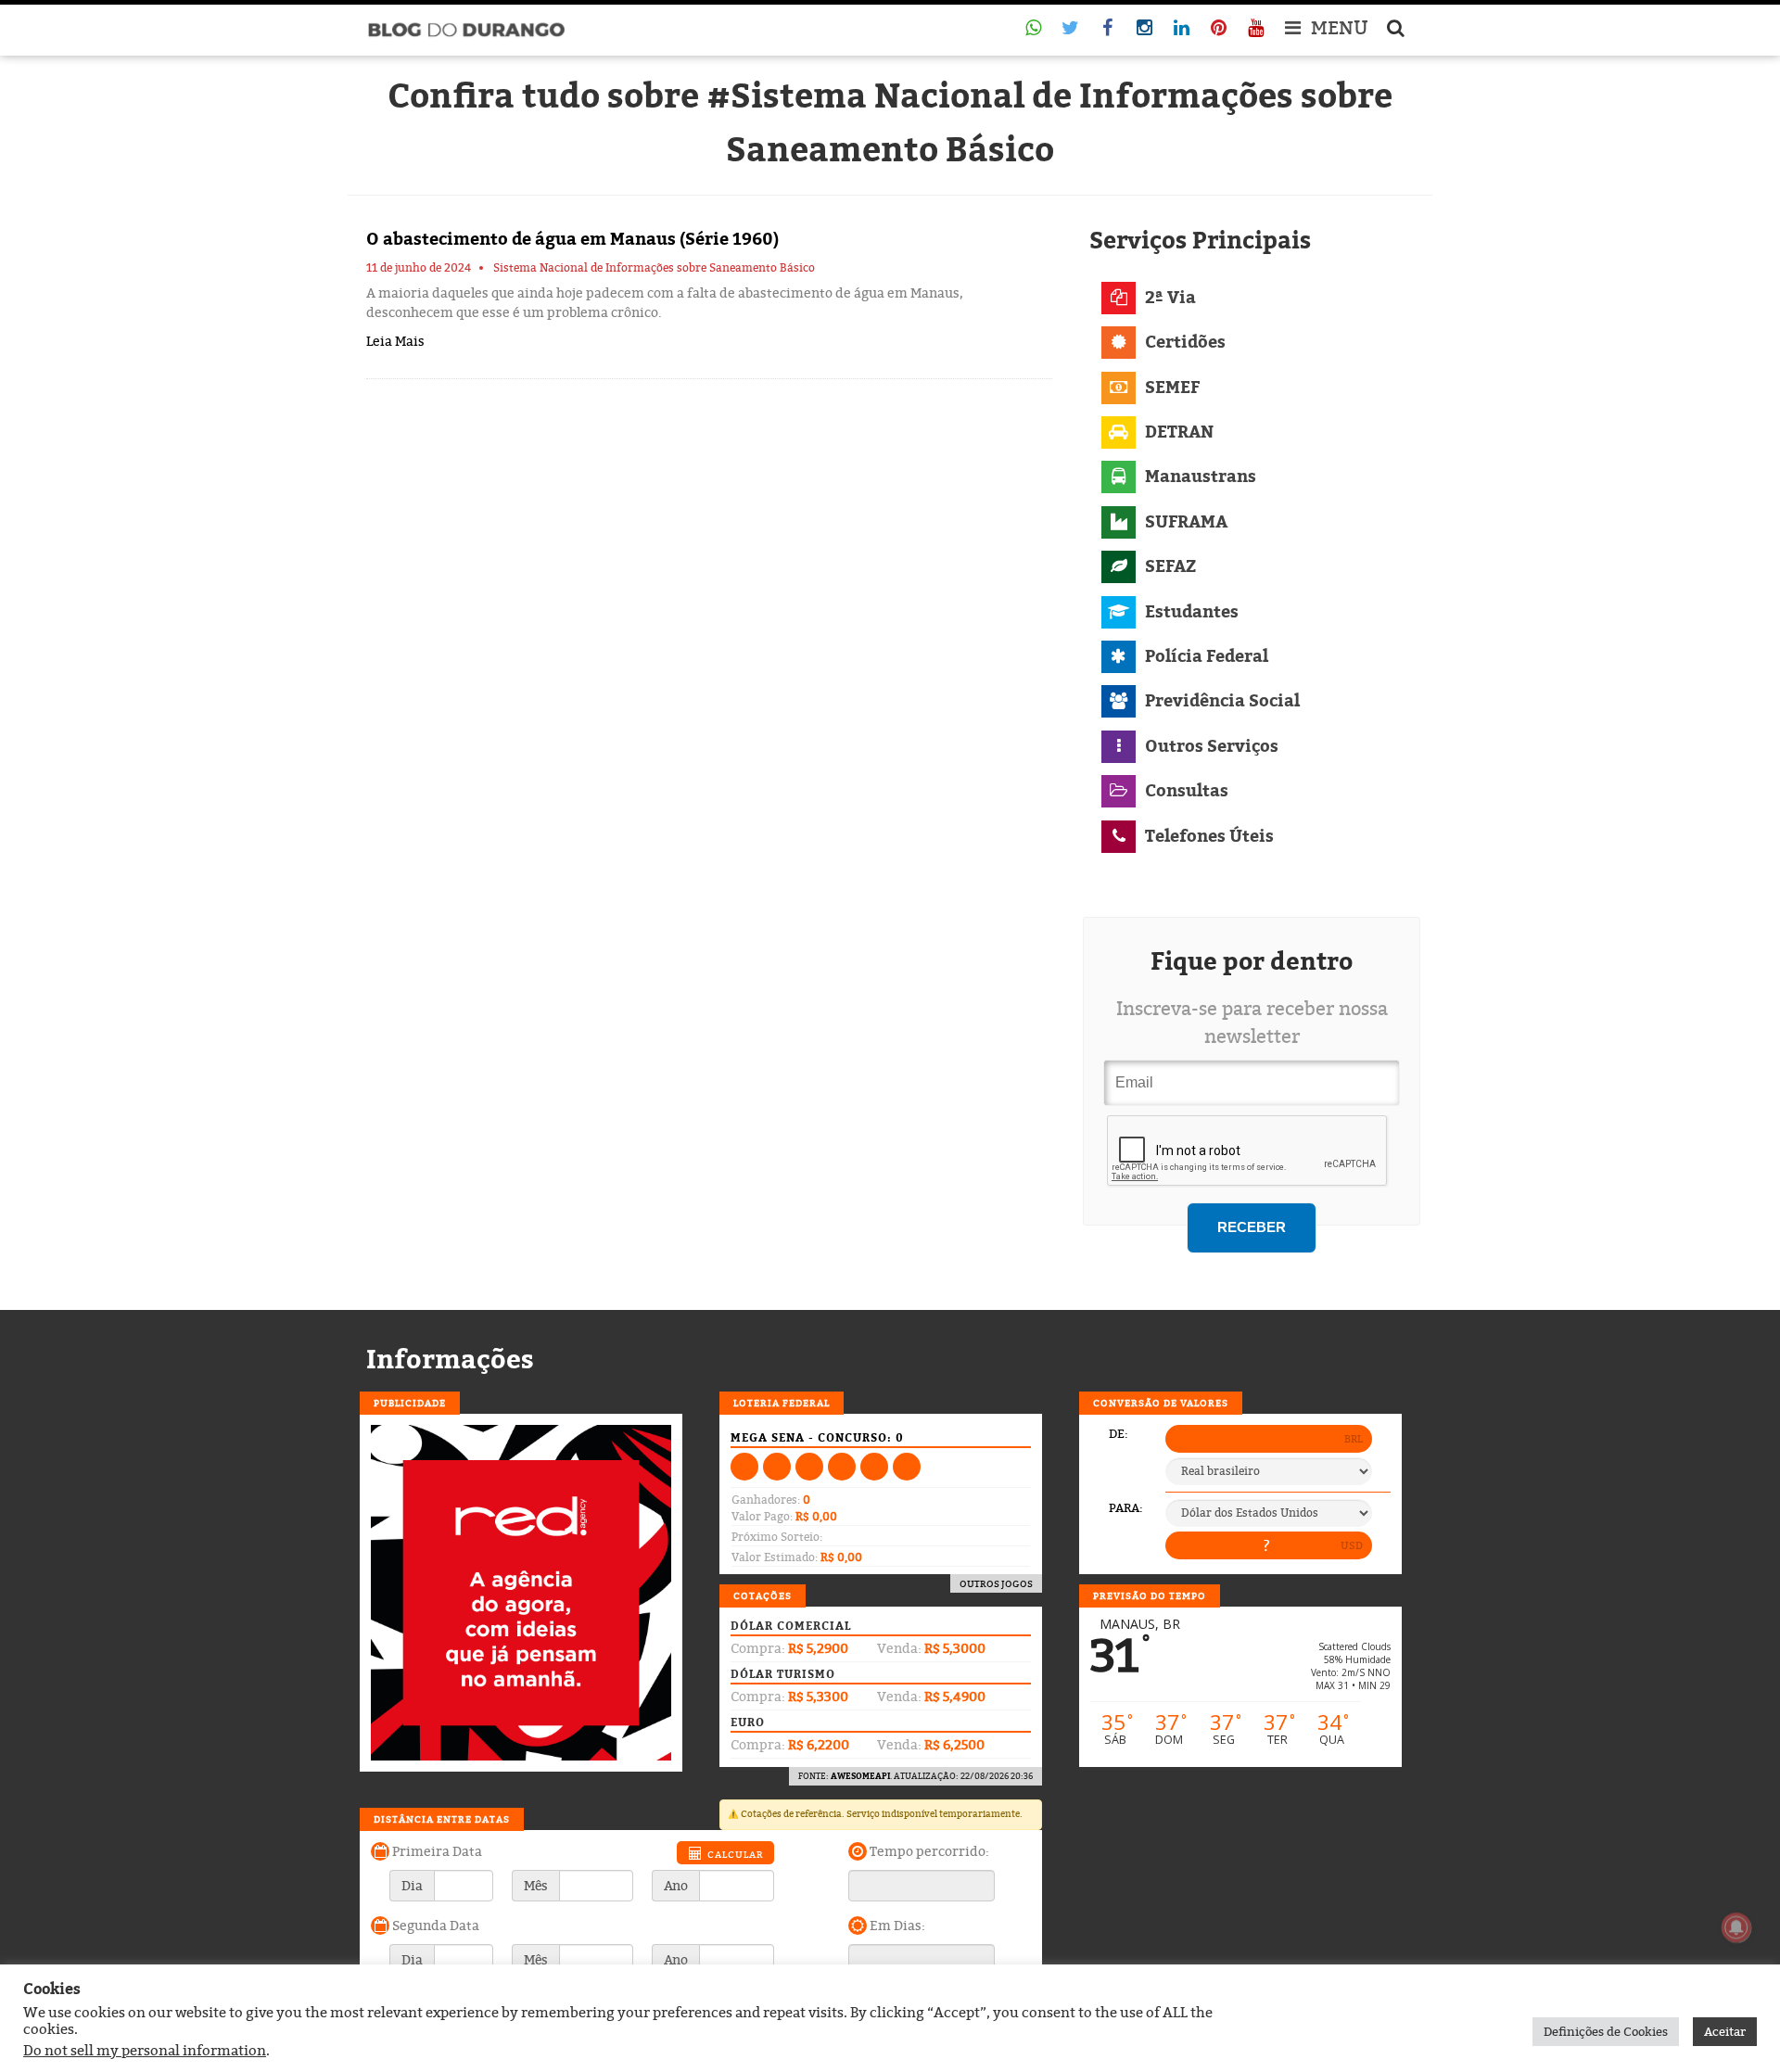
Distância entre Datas (442, 1819)
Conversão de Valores (1161, 1403)
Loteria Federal (782, 1403)
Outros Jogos (996, 1583)
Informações (450, 1359)
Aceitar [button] (1725, 2031)
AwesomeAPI (860, 1776)
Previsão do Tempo (1150, 1595)
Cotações (763, 1595)
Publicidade (410, 1403)
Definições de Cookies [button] (1606, 2031)
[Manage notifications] (1736, 1927)
